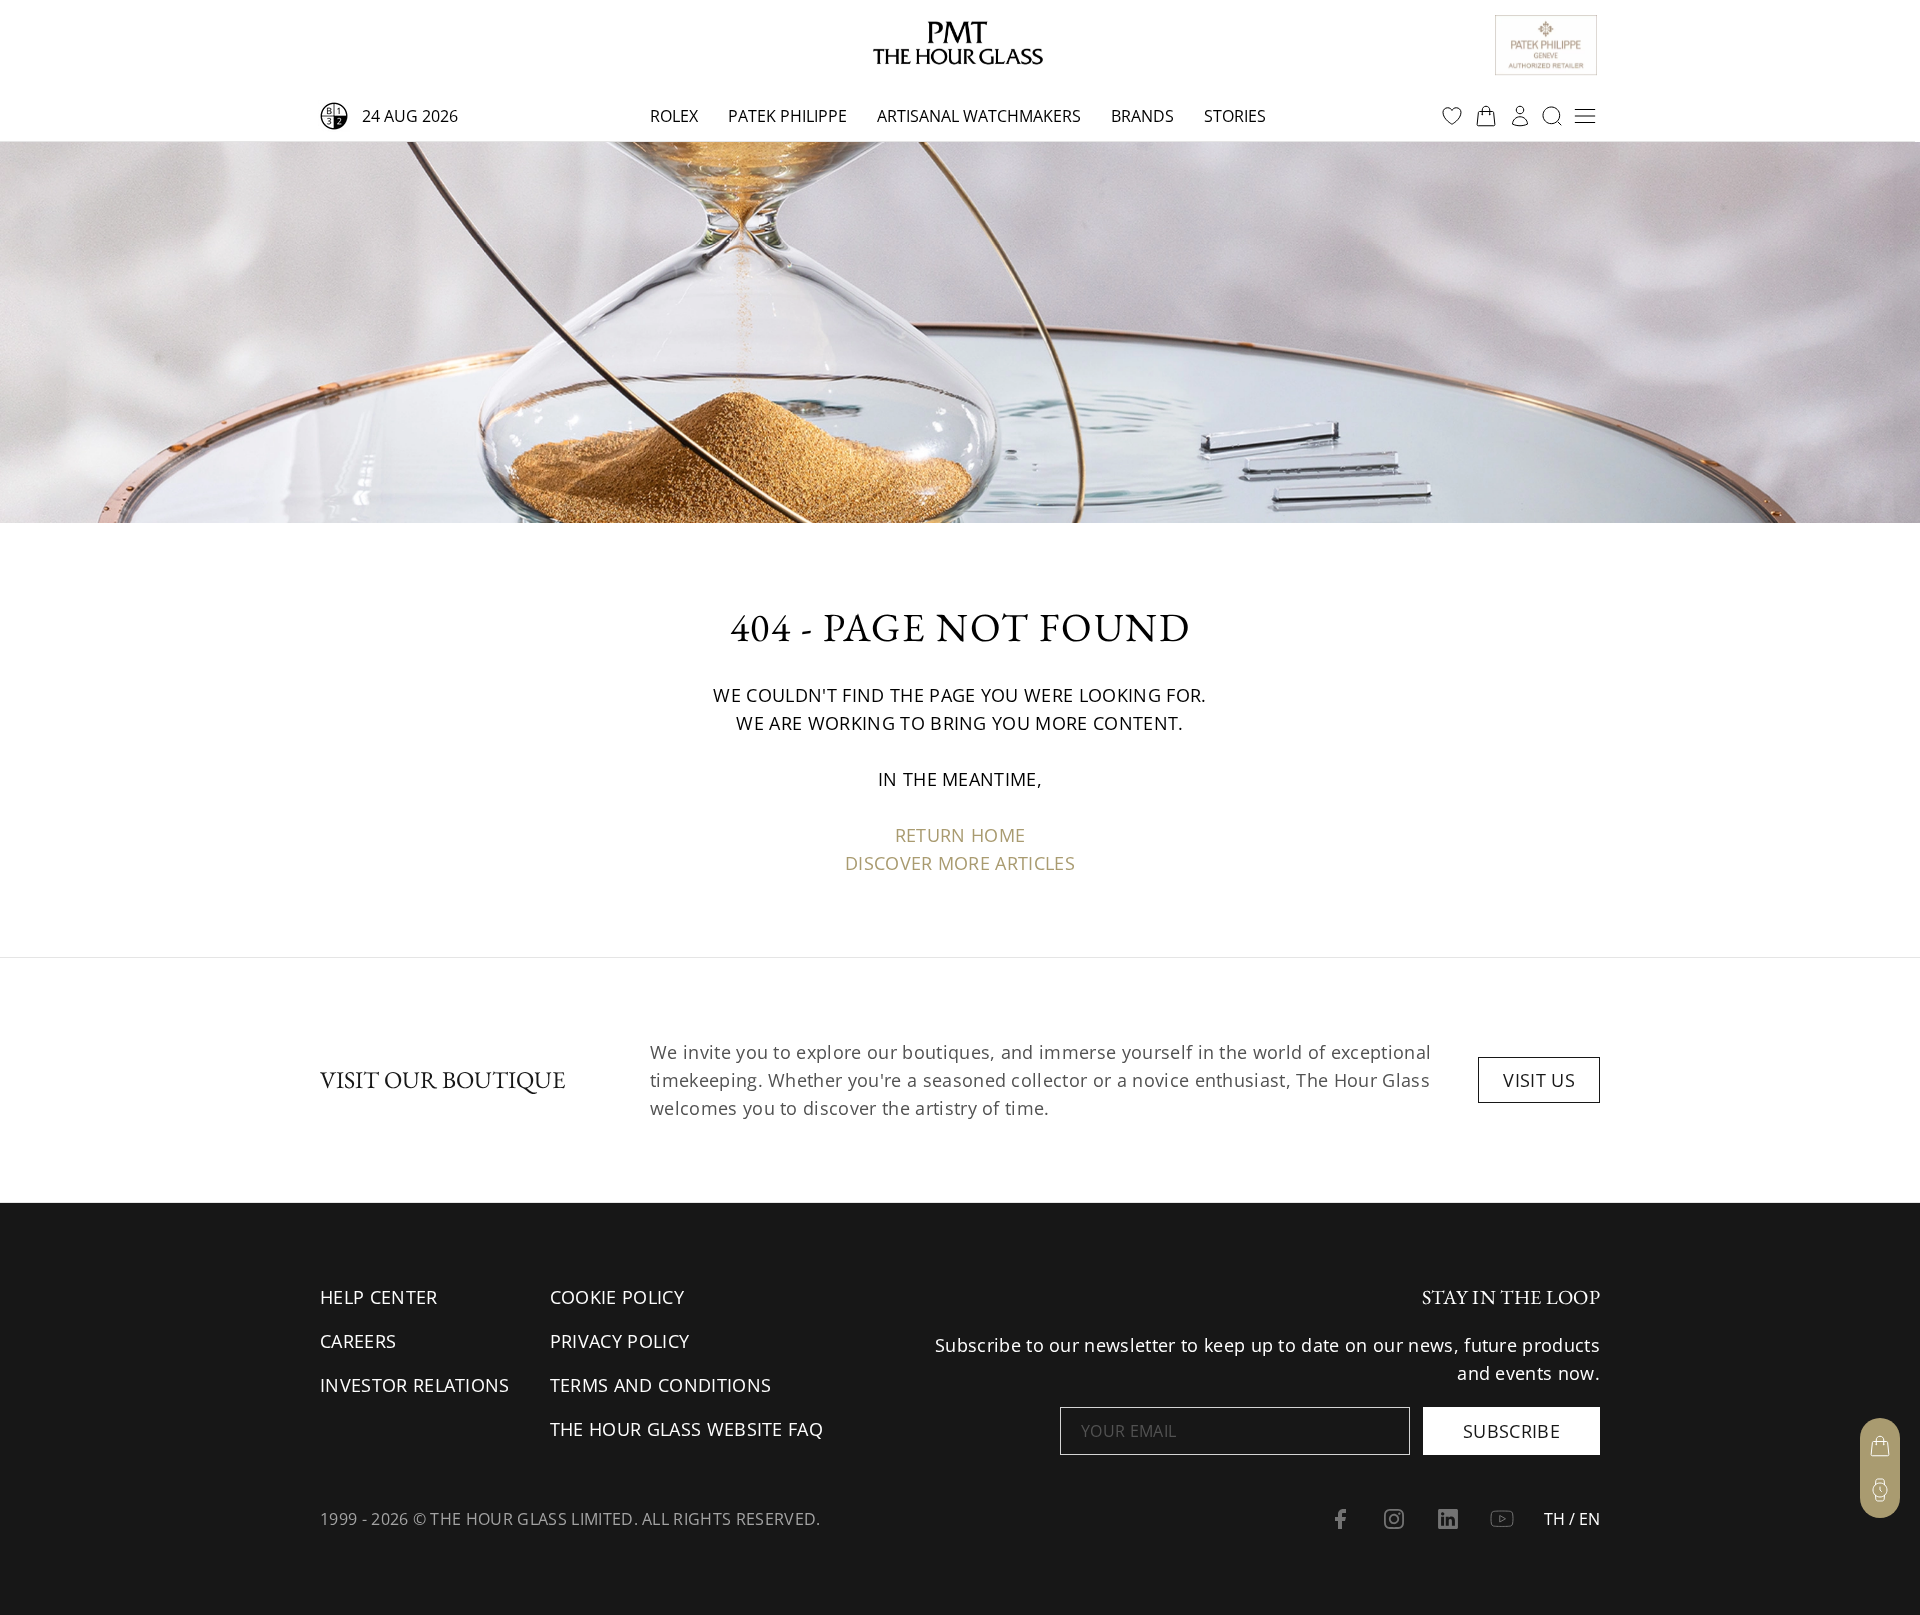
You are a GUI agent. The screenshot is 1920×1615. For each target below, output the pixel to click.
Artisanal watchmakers (979, 116)
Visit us (1539, 1080)
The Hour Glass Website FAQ (686, 1429)
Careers (358, 1341)
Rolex (674, 116)
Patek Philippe (787, 116)
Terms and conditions (660, 1385)
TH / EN (1572, 1519)
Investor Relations (415, 1385)
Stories (1235, 116)
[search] (1552, 116)
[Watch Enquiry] (1880, 1490)
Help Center (379, 1297)
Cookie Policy (617, 1297)
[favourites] (1452, 116)
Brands (1142, 116)
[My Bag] (1880, 1446)
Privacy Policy (619, 1341)
